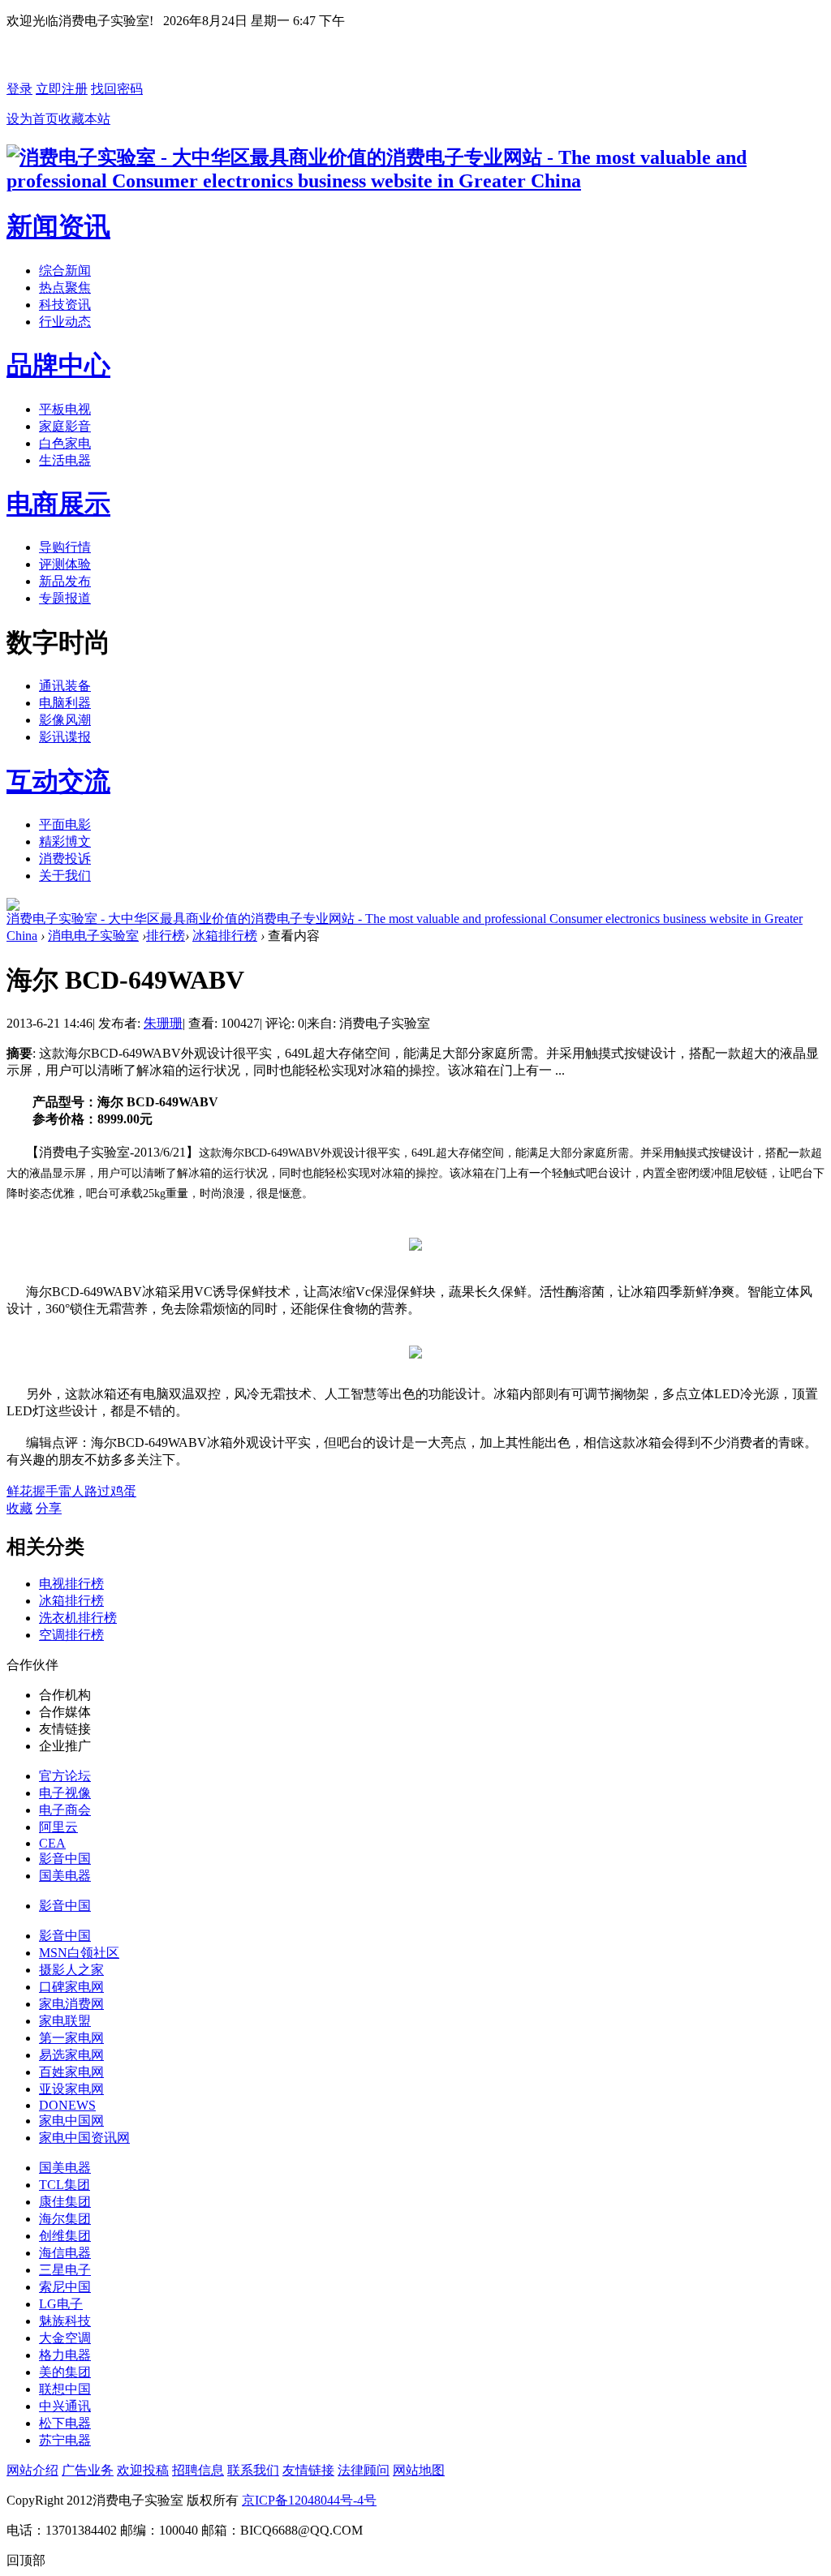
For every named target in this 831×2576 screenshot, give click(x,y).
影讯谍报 (65, 737)
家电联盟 (65, 2021)
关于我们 (65, 876)
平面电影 (65, 824)
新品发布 (65, 581)
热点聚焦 (65, 288)
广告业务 (88, 2470)
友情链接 (308, 2470)
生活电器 (65, 460)
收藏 (19, 1508)
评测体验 (65, 564)
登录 (19, 89)
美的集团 (65, 2372)
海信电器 (65, 2253)
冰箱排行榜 (225, 936)
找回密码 (117, 89)
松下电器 (65, 2423)
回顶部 (26, 2560)
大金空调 (65, 2338)
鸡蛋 (123, 1491)
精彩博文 (65, 841)
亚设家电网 (71, 2089)
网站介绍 (32, 2470)
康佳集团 (65, 2202)
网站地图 (419, 2470)
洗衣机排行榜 (78, 1618)
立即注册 (62, 89)
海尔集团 (65, 2219)
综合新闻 (65, 270)
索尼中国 (65, 2287)
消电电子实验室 (93, 936)
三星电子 (65, 2270)
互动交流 (58, 781)
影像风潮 (65, 720)
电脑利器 (65, 703)
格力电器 (65, 2355)
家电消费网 (71, 2004)
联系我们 (253, 2470)
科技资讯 (65, 305)
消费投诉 (65, 859)
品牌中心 (58, 365)
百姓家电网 (71, 2072)
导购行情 (65, 547)
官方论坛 (65, 1776)
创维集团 (65, 2236)
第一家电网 (71, 2038)
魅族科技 (65, 2321)
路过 (97, 1491)
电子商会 (65, 1810)
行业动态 (65, 322)
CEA (52, 1843)
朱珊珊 (163, 1023)
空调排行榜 (71, 1635)
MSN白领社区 (79, 1953)
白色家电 (65, 443)
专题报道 (65, 598)
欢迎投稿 (143, 2470)
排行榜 (166, 936)
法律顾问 (364, 2470)
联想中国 (65, 2389)
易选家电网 (71, 2055)
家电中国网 (71, 2121)
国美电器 (65, 1876)
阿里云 (58, 1827)
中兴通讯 (65, 2406)
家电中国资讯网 (84, 2138)
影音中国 (65, 1859)
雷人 (71, 1491)
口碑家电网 (71, 1987)
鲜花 (19, 1491)
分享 (49, 1508)
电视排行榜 (71, 1584)
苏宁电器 (65, 2440)
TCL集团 (65, 2185)
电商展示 (58, 504)
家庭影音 (65, 426)
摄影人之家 (71, 1970)
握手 (45, 1491)
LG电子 (61, 2304)
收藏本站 (84, 119)
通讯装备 (65, 686)
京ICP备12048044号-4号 (309, 2500)
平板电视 (65, 409)
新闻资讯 (58, 226)
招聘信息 (198, 2470)
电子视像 (65, 1793)
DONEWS (67, 2105)
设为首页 (32, 119)
